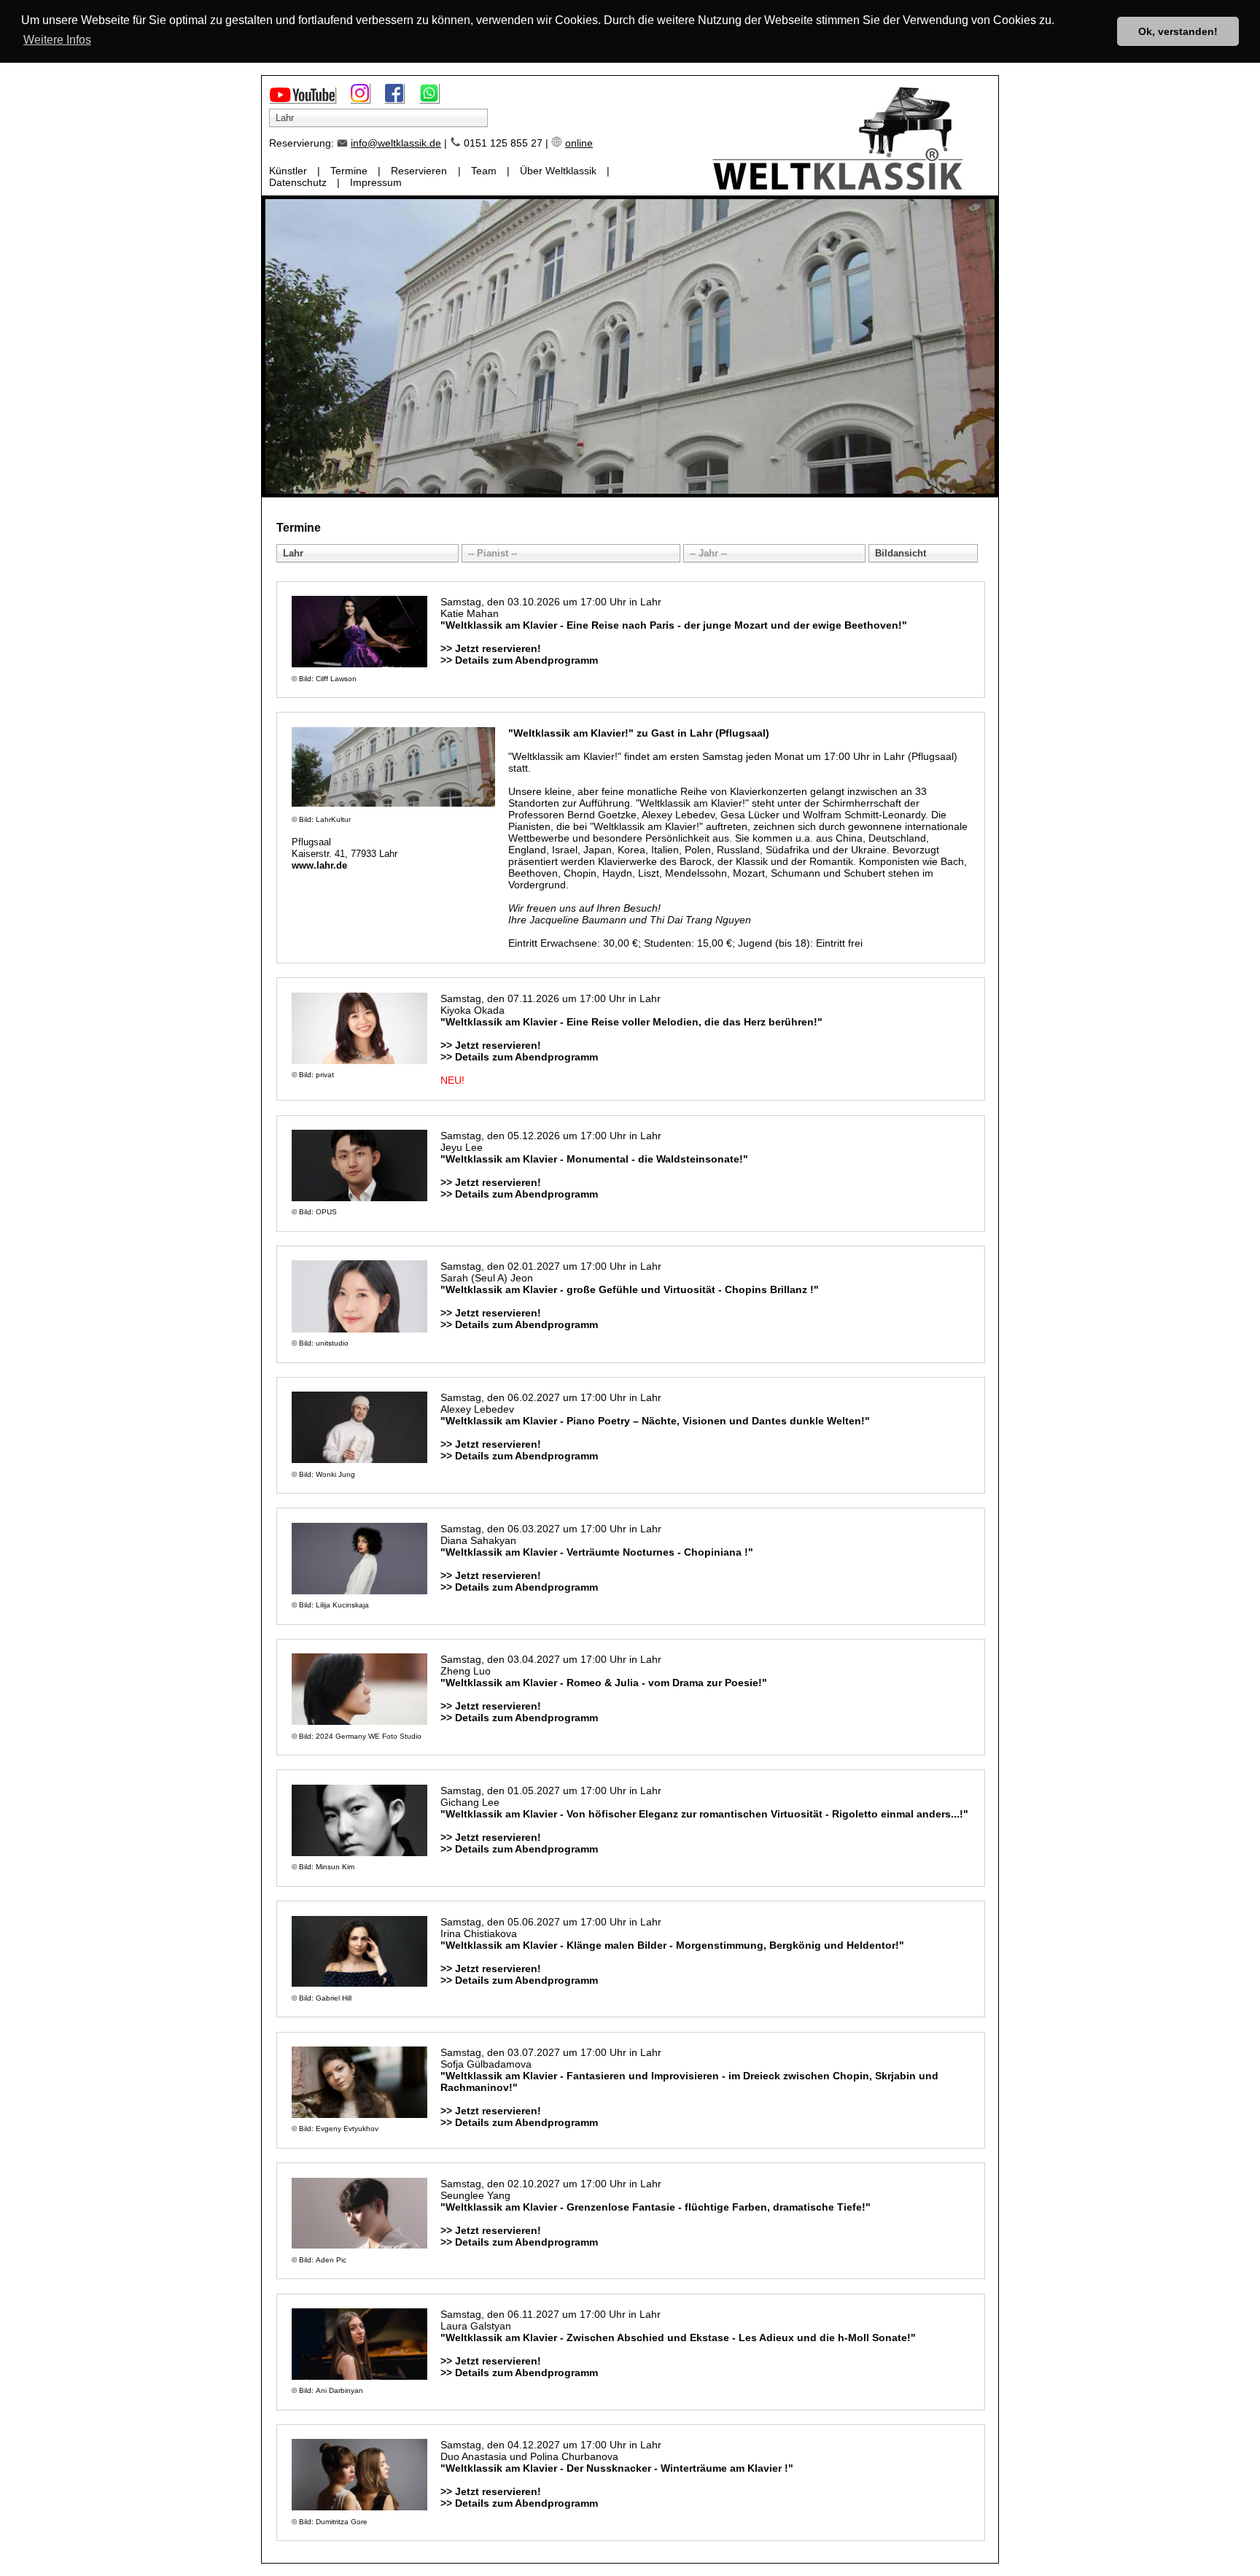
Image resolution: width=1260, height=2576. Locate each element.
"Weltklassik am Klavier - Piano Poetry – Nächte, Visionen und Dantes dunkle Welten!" (655, 1421)
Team (484, 171)
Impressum (376, 182)
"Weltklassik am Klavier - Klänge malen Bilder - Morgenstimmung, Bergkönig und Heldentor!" (672, 1945)
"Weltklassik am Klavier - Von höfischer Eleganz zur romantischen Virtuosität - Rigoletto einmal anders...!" (704, 1814)
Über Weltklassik (558, 171)
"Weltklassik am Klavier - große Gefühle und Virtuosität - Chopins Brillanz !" (630, 1289)
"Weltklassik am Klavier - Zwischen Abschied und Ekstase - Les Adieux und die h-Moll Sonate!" (678, 2338)
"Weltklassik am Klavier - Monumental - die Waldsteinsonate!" (594, 1159)
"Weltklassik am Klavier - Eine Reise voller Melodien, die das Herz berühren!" (631, 1022)
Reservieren (419, 171)
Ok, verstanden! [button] (1178, 31)
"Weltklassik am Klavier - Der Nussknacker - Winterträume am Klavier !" (617, 2468)
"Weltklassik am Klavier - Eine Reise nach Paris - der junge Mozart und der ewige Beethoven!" (674, 625)
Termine (349, 171)
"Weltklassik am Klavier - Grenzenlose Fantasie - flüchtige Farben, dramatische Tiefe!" (656, 2207)
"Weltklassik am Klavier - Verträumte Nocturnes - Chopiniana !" (597, 1552)
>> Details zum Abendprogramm (519, 660)
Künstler (288, 171)
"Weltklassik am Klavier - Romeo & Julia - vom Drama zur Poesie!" (604, 1683)
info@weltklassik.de (396, 143)
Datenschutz (298, 182)
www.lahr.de (319, 866)
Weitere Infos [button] (57, 40)
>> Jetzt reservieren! (491, 648)
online (579, 143)
